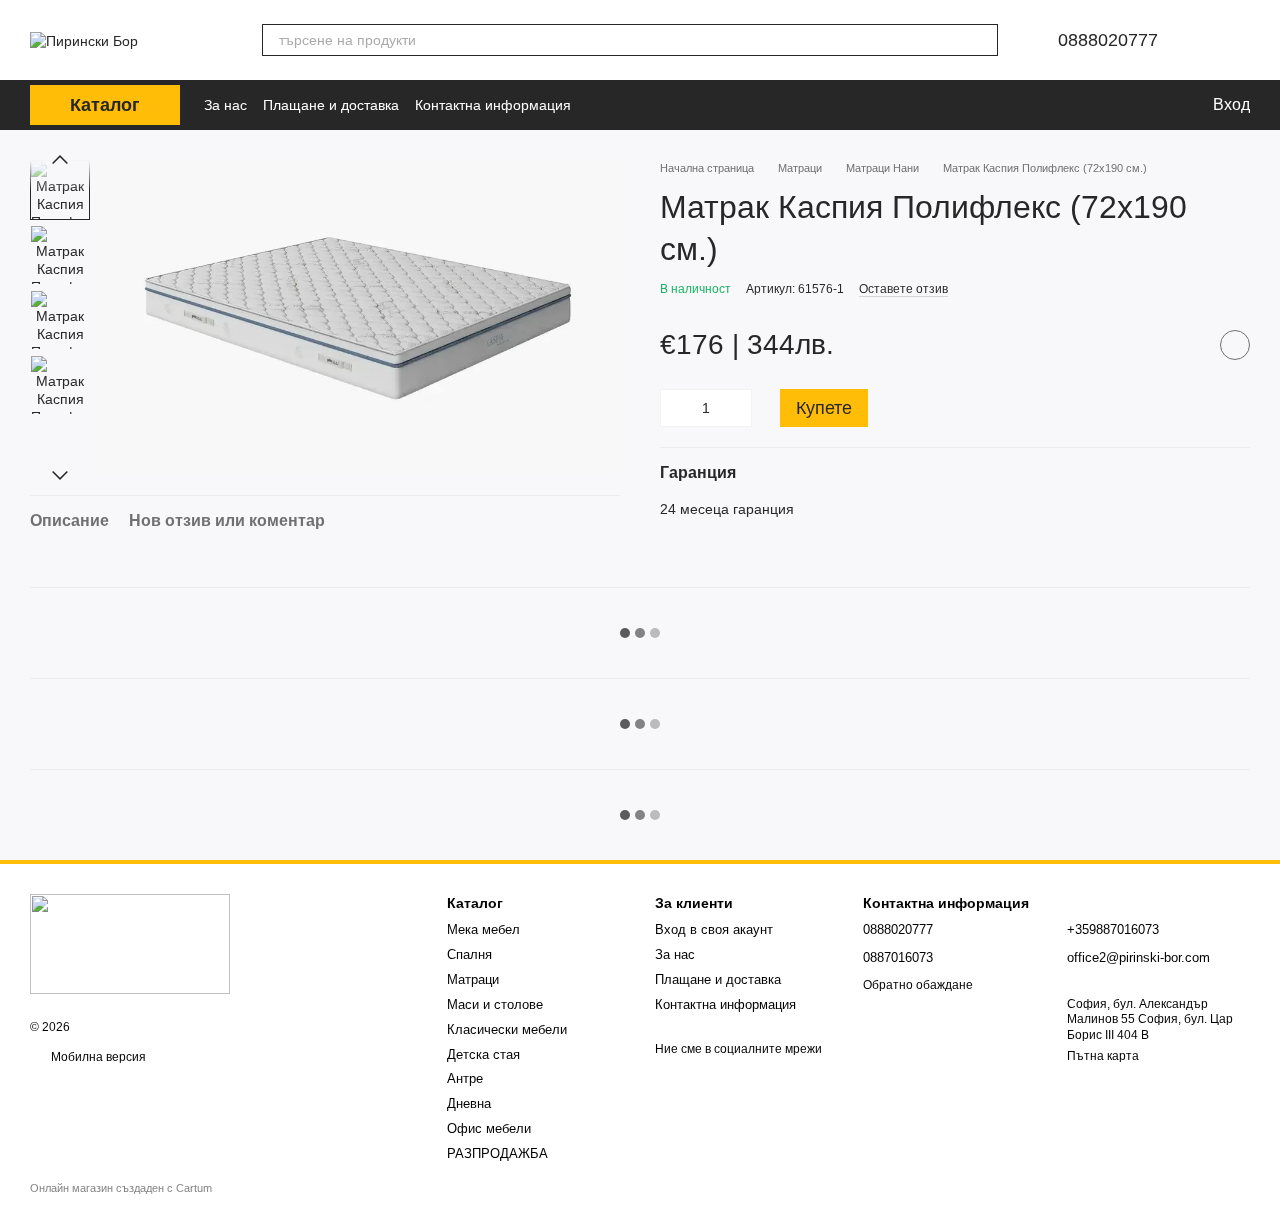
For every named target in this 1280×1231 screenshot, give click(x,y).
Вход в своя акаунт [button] (714, 929)
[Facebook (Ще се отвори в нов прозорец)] (605, 105)
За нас (225, 105)
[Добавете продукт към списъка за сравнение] (1185, 346)
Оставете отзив (903, 289)
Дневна (469, 1103)
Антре (465, 1078)
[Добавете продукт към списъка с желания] (1235, 346)
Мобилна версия (97, 1057)
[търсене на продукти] (982, 40)
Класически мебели (507, 1029)
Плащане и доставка (331, 105)
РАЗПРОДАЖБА (497, 1153)
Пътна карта (1103, 1056)
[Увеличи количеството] (737, 408)
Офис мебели (489, 1128)
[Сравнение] (1083, 105)
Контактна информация (493, 105)
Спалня (469, 954)
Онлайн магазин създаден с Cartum (121, 1188)
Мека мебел (483, 929)
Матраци (473, 979)
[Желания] (1127, 105)
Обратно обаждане (918, 985)
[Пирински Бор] (130, 943)
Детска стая (483, 1054)
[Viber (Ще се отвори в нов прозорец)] (633, 105)
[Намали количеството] (675, 408)
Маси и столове (495, 1004)
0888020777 (1108, 40)
